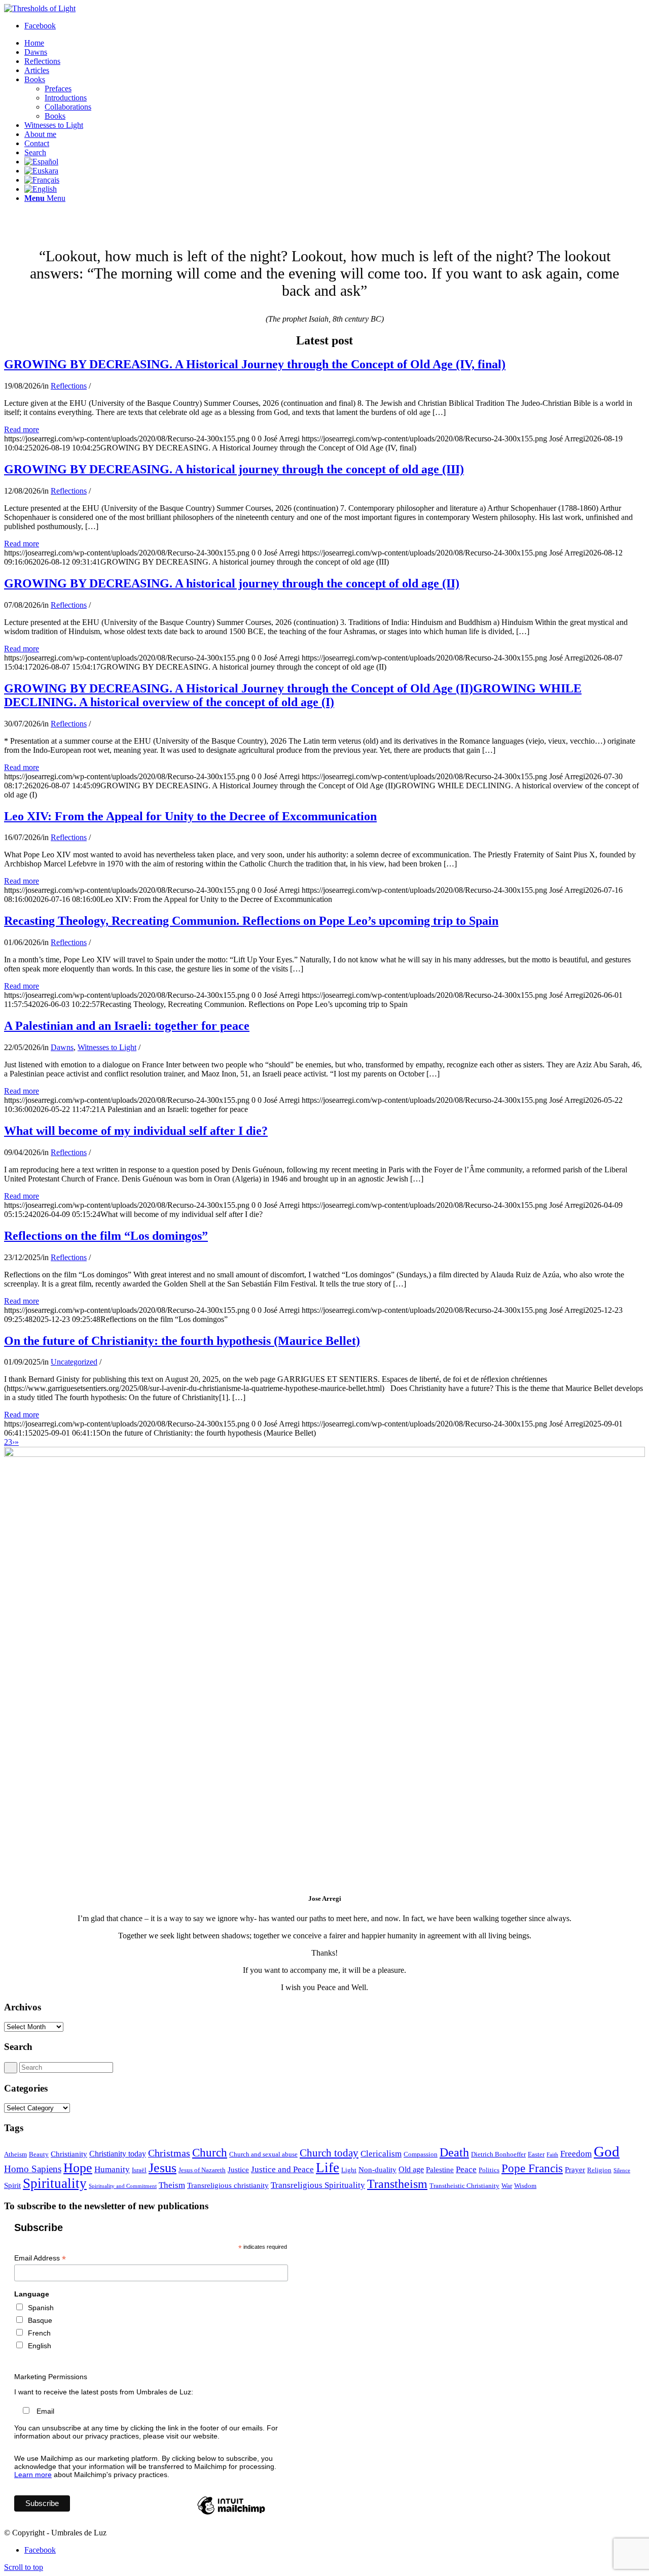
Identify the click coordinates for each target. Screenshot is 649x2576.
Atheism (15, 2154)
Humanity (112, 2169)
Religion (599, 2170)
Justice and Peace (282, 2169)
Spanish (41, 2308)
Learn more (33, 2475)
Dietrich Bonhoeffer (498, 2154)
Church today (329, 2153)
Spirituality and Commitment (123, 2186)
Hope (78, 2168)
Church (210, 2152)
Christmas (169, 2153)
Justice (238, 2170)
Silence (622, 2170)
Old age (411, 2169)
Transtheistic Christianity (464, 2186)
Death (454, 2152)
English (40, 2346)
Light (349, 2170)
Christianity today (118, 2154)
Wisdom (525, 2186)
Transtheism (397, 2184)
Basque (40, 2320)
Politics (489, 2170)
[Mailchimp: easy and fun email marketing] (231, 2514)
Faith (552, 2155)
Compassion (421, 2154)
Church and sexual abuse (263, 2154)
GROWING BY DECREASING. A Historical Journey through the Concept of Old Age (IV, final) (255, 364)
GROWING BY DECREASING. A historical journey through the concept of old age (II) (232, 583)
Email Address (40, 2258)
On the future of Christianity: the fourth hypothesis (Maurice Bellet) (182, 1341)
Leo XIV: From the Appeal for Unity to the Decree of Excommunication (190, 816)
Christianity (69, 2154)
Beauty (39, 2154)
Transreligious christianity (228, 2185)
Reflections (69, 386)
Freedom (576, 2153)
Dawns (62, 1047)
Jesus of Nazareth (202, 2170)
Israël (139, 2170)
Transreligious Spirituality (318, 2185)
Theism (172, 2185)
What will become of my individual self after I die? (136, 1131)
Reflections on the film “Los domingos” (106, 1236)
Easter (536, 2154)
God (607, 2151)
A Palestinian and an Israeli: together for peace (127, 1026)
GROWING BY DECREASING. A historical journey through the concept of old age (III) (234, 469)
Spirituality (55, 2183)
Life (328, 2168)
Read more (22, 429)
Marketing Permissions (51, 2377)
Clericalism (381, 2153)
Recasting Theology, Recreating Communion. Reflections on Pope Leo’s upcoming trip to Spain (251, 921)
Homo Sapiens (33, 2169)
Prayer (575, 2170)
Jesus (163, 2168)
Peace (466, 2169)
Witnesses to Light (107, 1047)
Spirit (12, 2185)
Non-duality (377, 2170)
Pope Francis (532, 2168)
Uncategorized (74, 1362)
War (507, 2186)
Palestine (440, 2170)
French (39, 2333)
